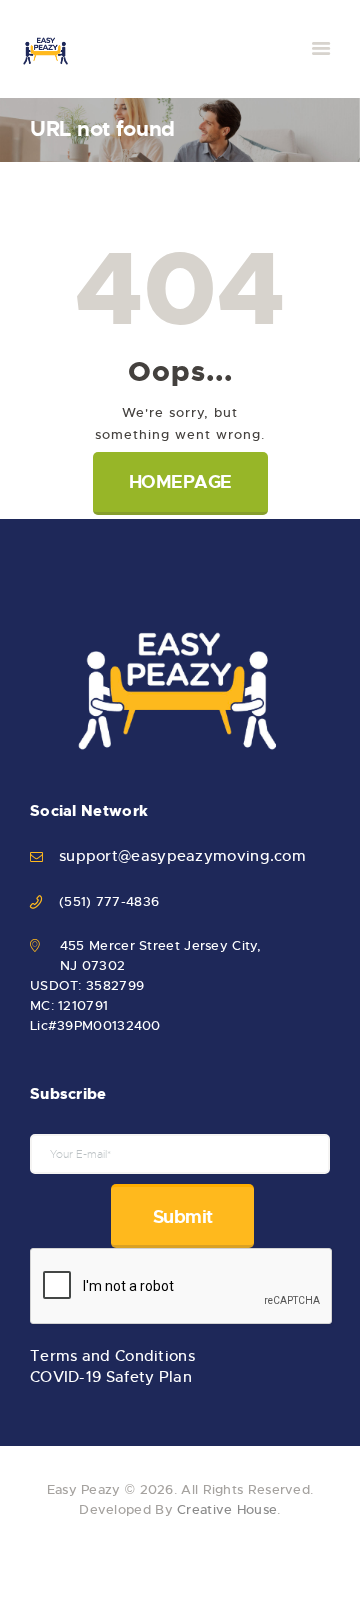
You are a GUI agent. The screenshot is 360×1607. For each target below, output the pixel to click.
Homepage (180, 482)
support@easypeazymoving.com (182, 855)
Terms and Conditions (112, 1355)
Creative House (227, 1509)
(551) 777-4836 (109, 901)
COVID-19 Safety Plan (111, 1376)
